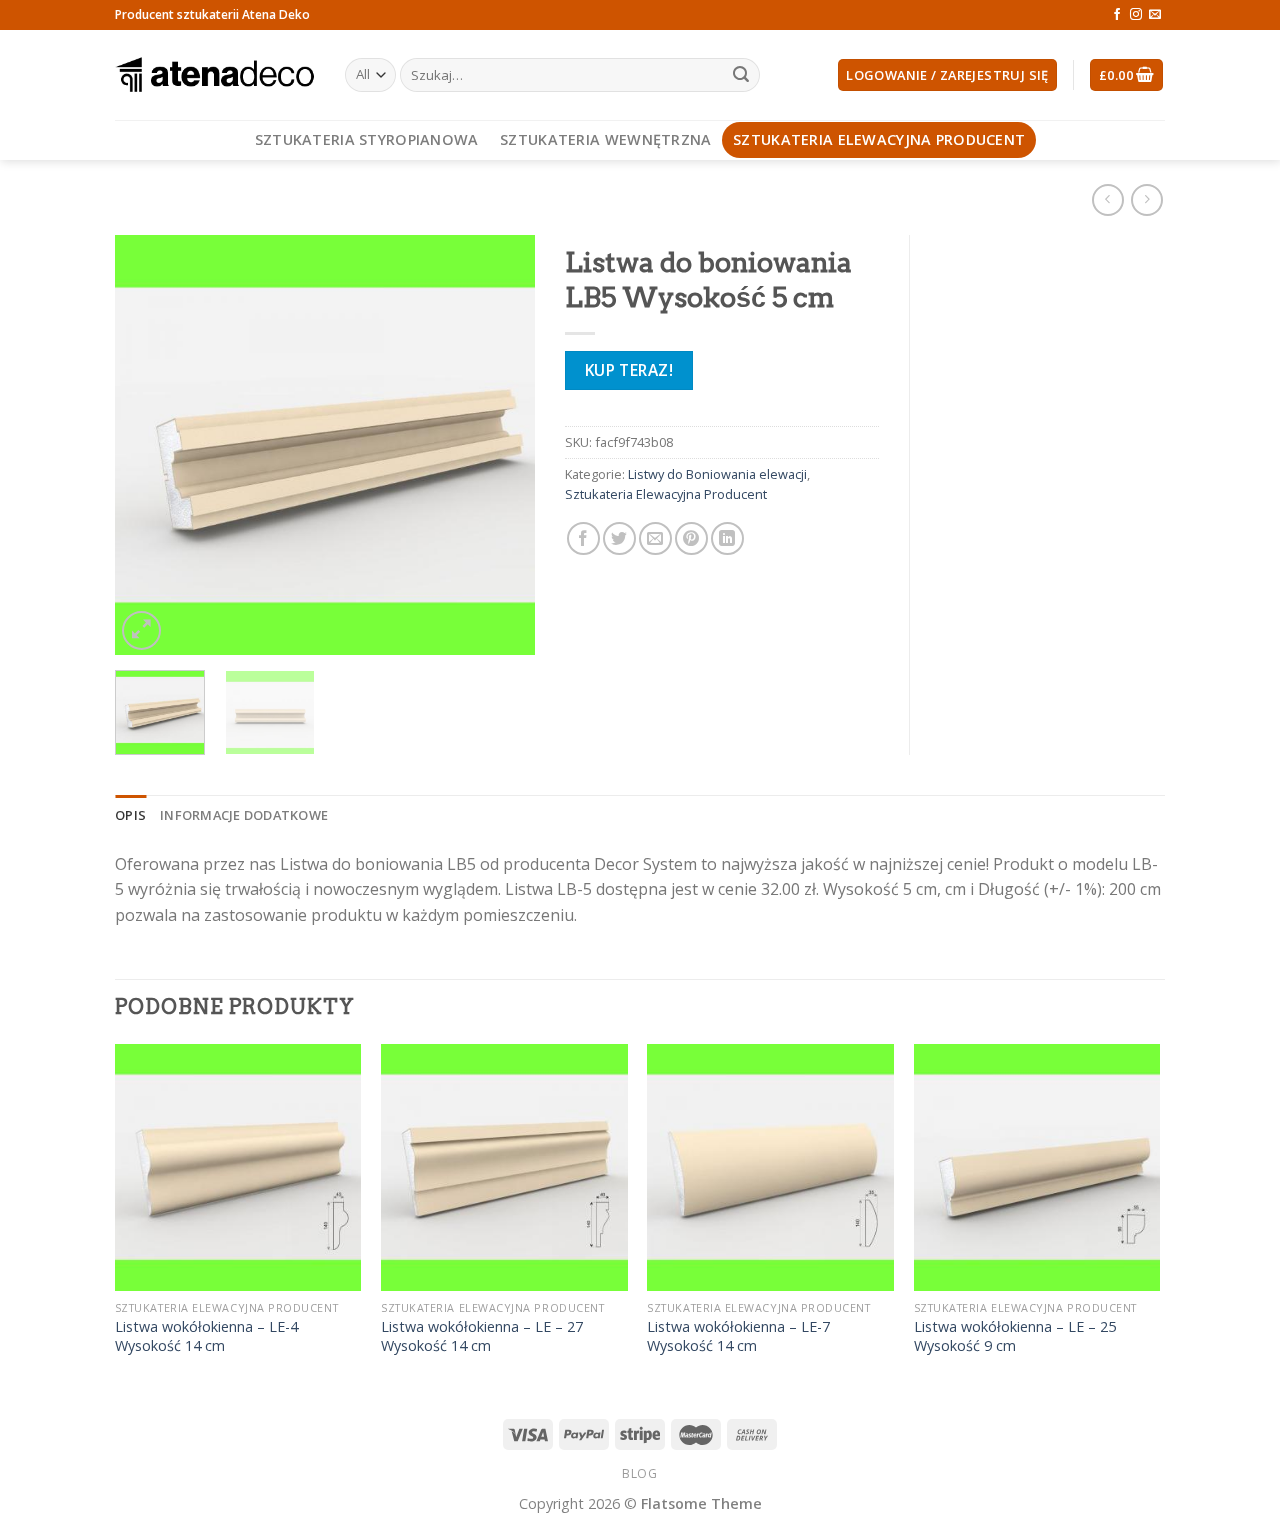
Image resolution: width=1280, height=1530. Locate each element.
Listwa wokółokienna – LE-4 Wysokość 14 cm (206, 1336)
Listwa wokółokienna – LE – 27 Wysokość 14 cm (482, 1336)
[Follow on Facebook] (1117, 15)
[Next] (501, 445)
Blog (639, 1473)
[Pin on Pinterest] (691, 538)
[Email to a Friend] (655, 538)
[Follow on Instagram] (1136, 15)
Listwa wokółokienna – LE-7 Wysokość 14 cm (738, 1336)
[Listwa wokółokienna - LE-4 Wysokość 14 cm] (238, 1167)
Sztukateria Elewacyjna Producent (879, 139)
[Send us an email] (1155, 15)
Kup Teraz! (629, 370)
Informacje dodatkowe (244, 815)
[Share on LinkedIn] (727, 538)
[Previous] (149, 445)
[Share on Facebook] (583, 538)
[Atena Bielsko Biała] (215, 75)
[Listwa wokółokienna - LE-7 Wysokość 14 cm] (770, 1167)
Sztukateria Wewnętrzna (605, 139)
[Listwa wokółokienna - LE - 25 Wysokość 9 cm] (1037, 1167)
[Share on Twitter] (619, 538)
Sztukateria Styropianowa (367, 139)
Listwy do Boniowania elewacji (717, 474)
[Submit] (741, 75)
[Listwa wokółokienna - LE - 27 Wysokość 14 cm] (504, 1167)
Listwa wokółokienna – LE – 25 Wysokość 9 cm (1015, 1336)
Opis (130, 815)
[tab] (130, 815)
